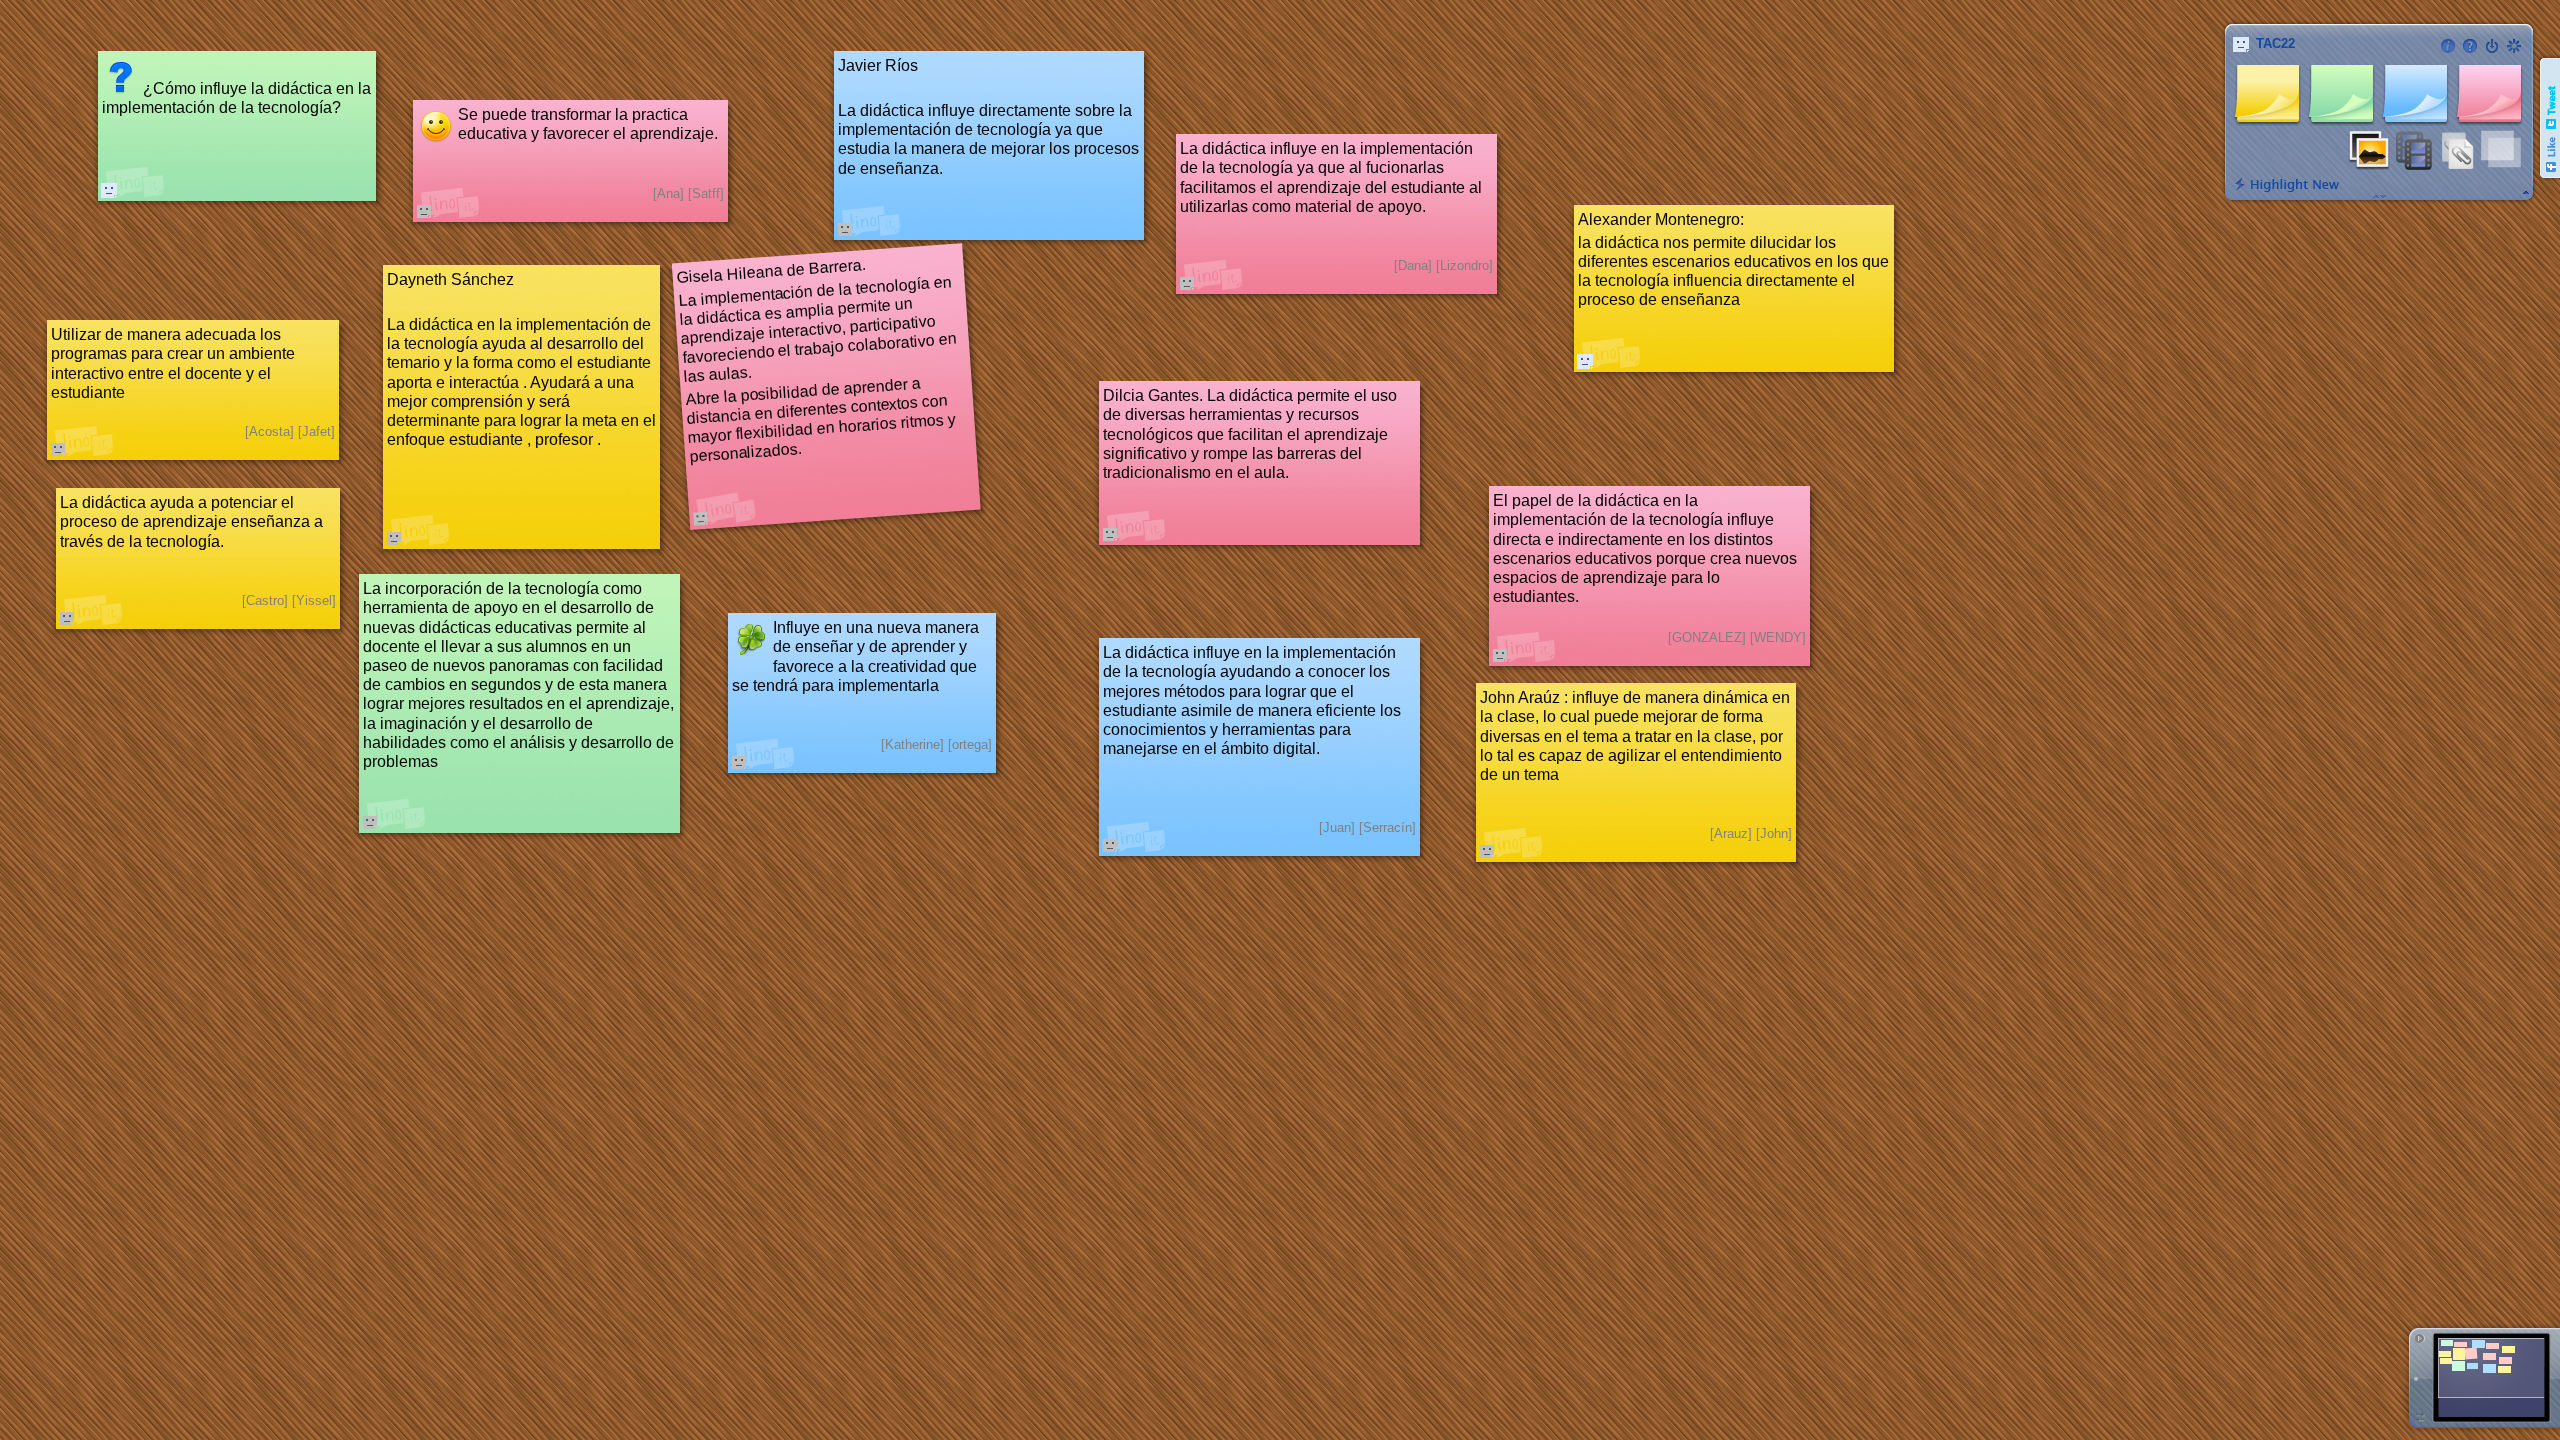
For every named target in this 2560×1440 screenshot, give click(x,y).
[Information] (2448, 46)
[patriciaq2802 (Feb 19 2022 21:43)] (109, 190)
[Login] (2492, 46)
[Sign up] (2514, 46)
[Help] (2470, 46)
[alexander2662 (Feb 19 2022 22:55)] (1585, 361)
